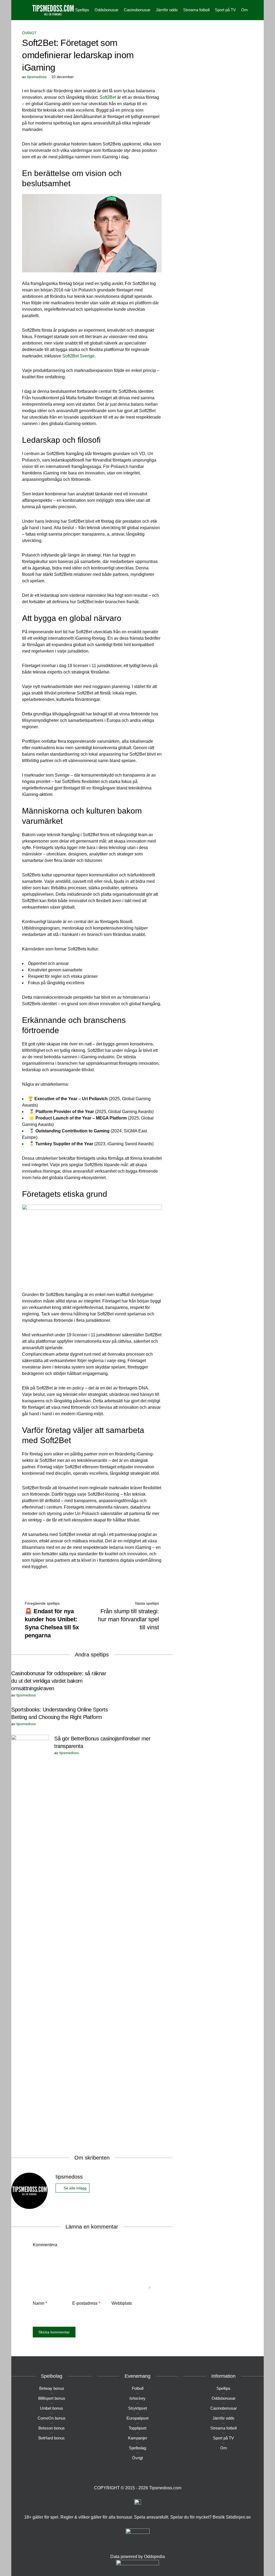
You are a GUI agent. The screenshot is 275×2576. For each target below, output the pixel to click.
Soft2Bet (108, 97)
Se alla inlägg (75, 2188)
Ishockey (137, 2398)
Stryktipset (137, 2408)
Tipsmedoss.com (165, 2488)
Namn (40, 2303)
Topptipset (137, 2428)
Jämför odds (167, 10)
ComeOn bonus (52, 2418)
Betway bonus (52, 2388)
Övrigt (29, 33)
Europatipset (137, 2418)
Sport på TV (225, 10)
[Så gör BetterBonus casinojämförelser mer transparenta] (30, 1936)
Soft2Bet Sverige (78, 356)
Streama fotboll (196, 10)
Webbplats (122, 2303)
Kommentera (45, 2245)
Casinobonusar (137, 10)
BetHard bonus (52, 2438)
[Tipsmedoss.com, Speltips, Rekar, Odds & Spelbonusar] (53, 10)
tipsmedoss (37, 77)
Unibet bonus (52, 2408)
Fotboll (138, 2388)
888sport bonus (52, 2398)
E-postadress (86, 2303)
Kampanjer (138, 2438)
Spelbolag (137, 2448)
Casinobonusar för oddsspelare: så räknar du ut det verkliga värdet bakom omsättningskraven (59, 1681)
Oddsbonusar (106, 10)
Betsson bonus (52, 2428)
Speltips (82, 10)
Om (245, 10)
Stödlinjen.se (238, 2517)
